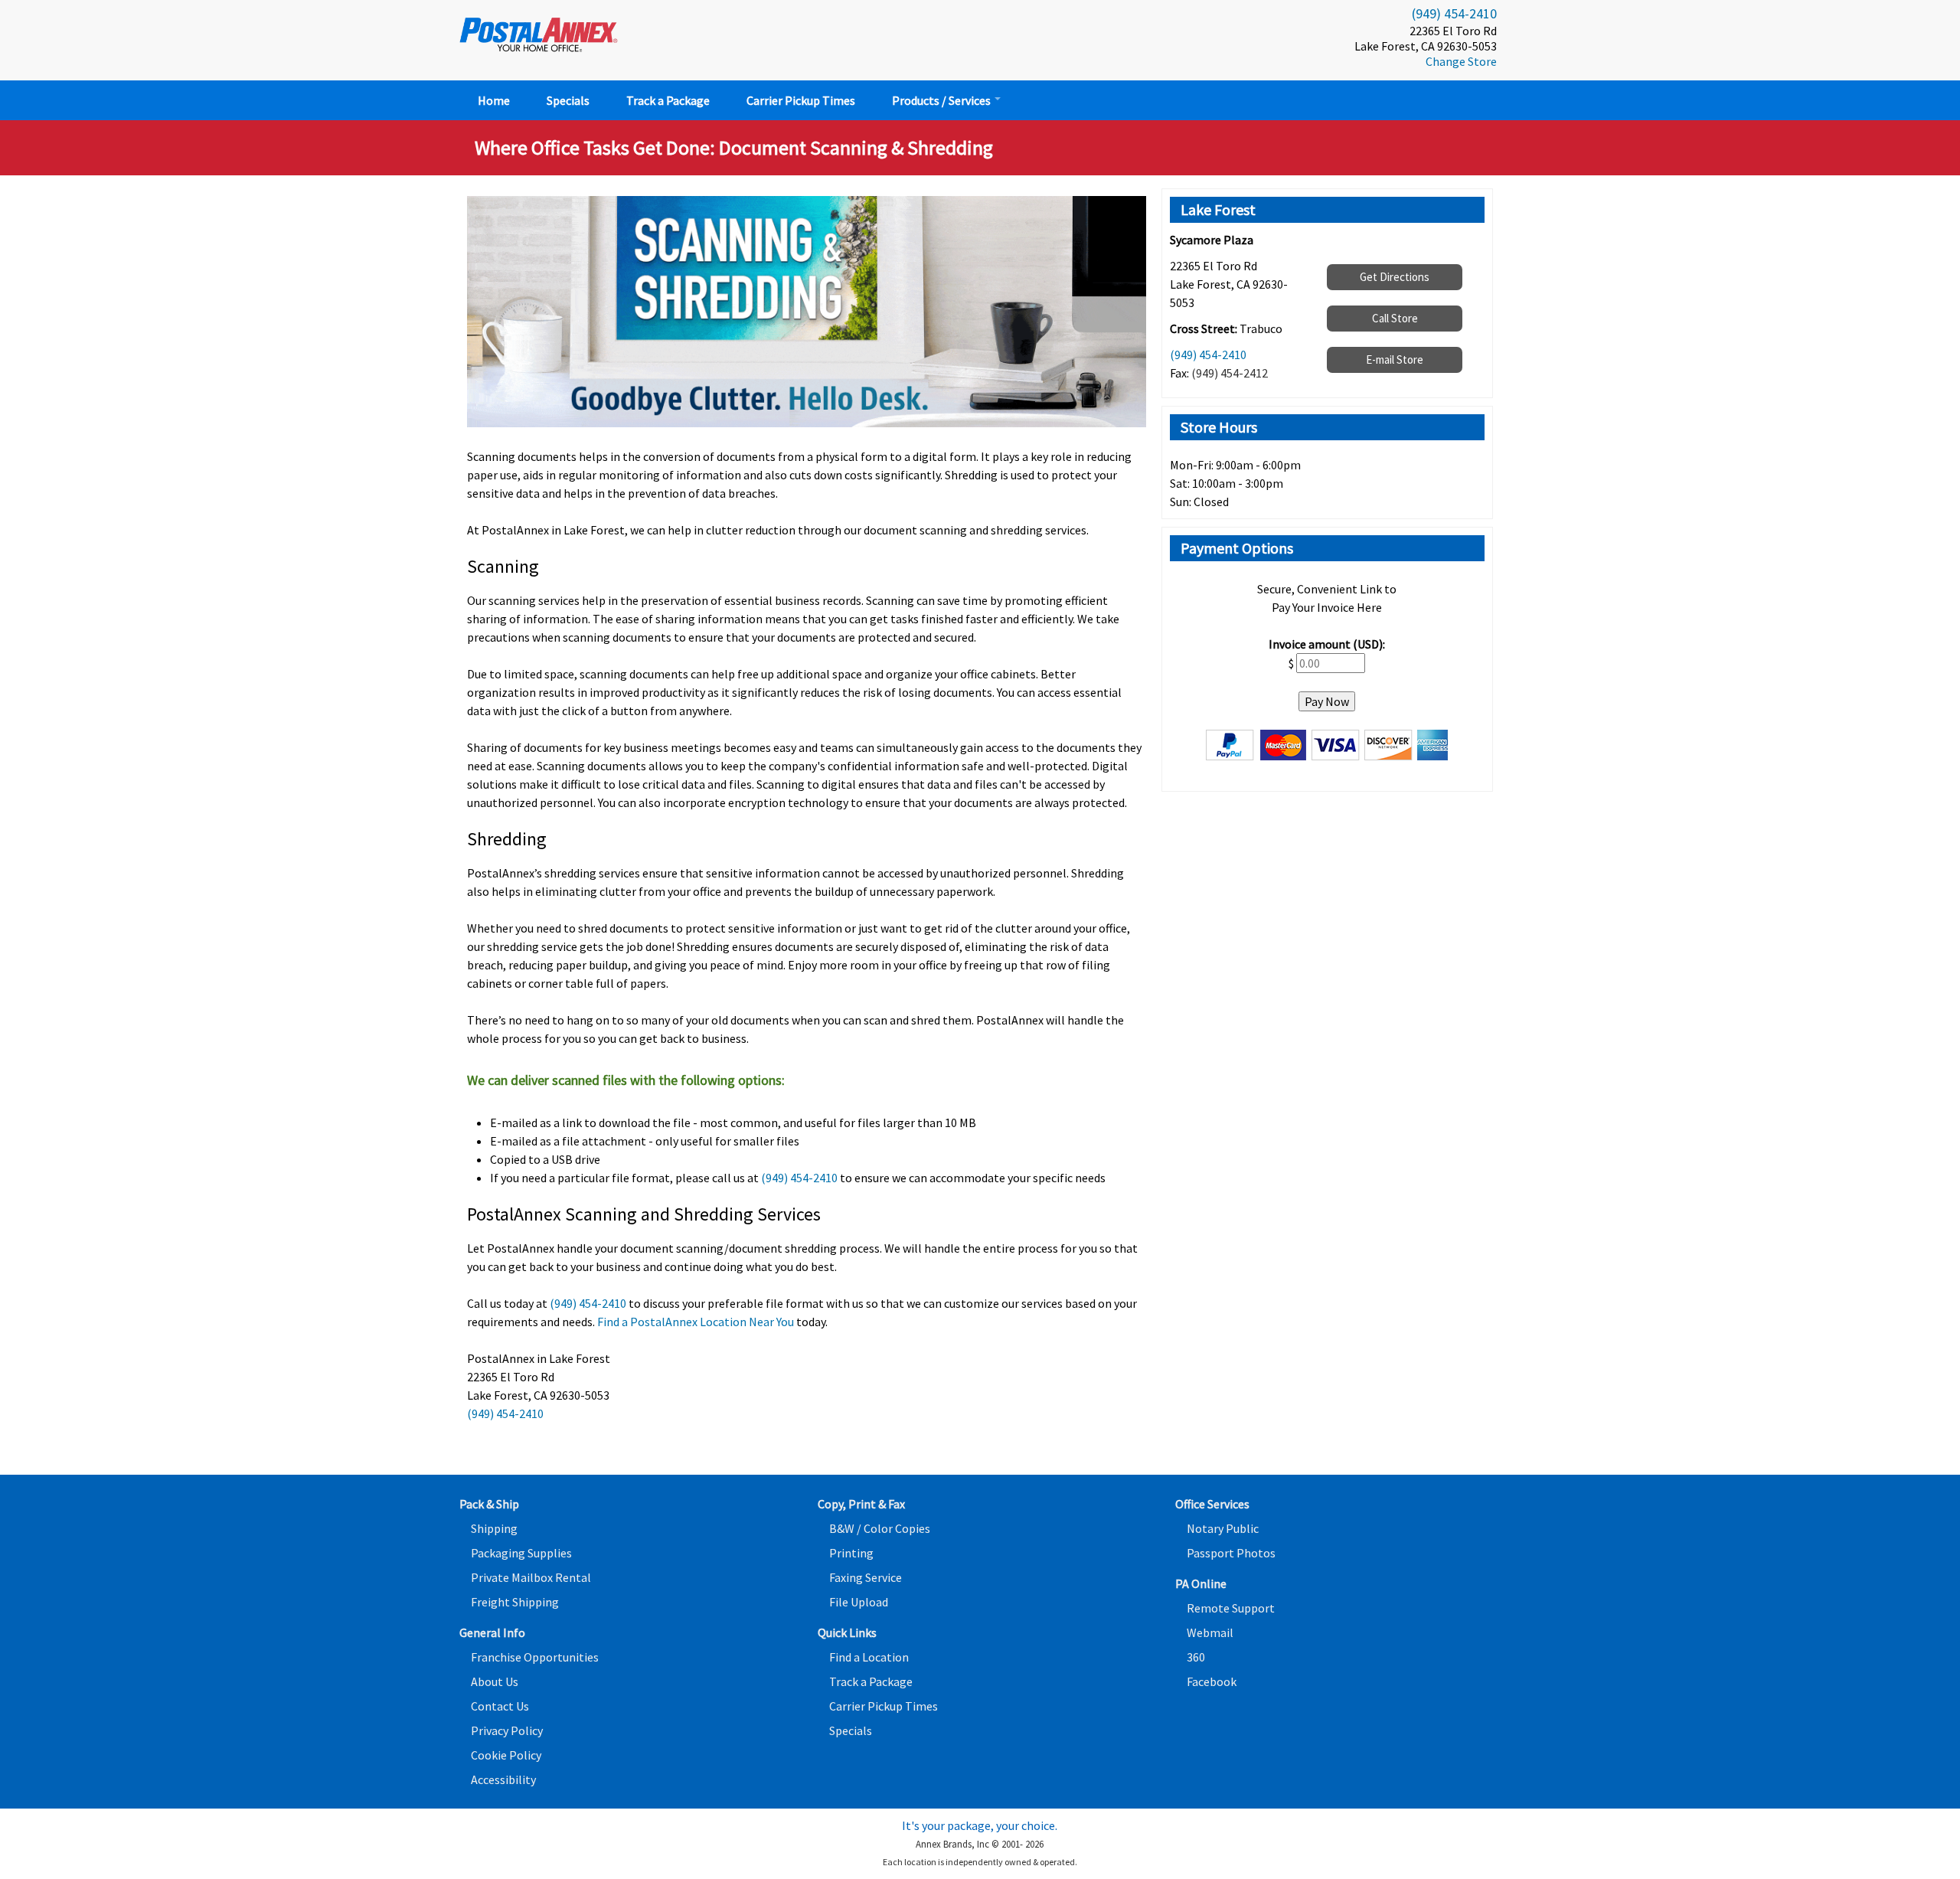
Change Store (1461, 61)
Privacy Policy (507, 1730)
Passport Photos (1231, 1553)
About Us (495, 1681)
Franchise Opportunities (535, 1657)
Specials (568, 100)
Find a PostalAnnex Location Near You (696, 1322)
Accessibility (503, 1779)
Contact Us (500, 1706)
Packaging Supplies (521, 1553)
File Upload (859, 1602)
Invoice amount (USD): (1327, 644)
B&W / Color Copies (880, 1528)
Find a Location (869, 1657)
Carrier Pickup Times (801, 100)
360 (1196, 1657)
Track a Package (668, 100)
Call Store (1395, 318)
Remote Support (1231, 1608)
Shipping (494, 1528)
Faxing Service (866, 1577)
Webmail (1210, 1632)
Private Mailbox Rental (531, 1577)
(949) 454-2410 (1454, 13)
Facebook (1212, 1681)
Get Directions (1395, 277)
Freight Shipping (515, 1602)
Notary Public (1223, 1528)
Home (494, 100)
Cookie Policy (506, 1755)
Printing (851, 1553)
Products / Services (942, 100)
